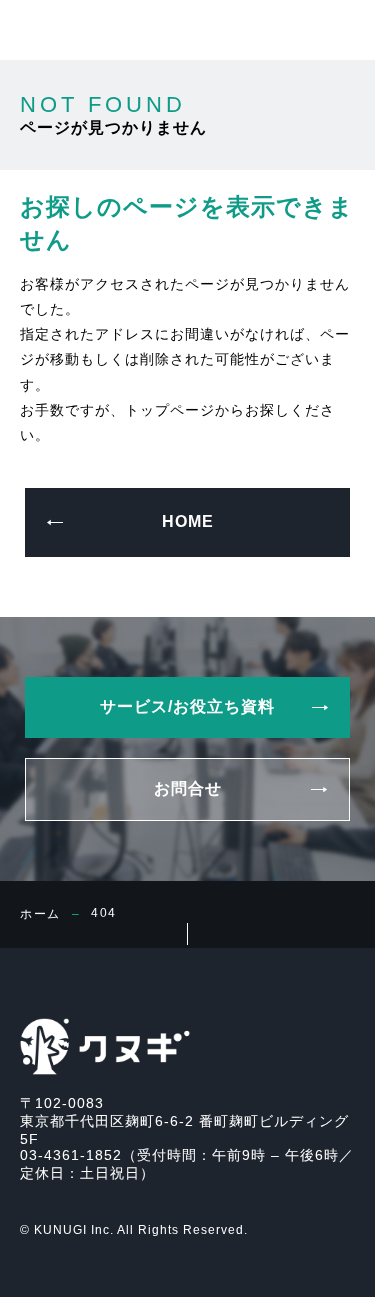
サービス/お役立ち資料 (93, 1273)
